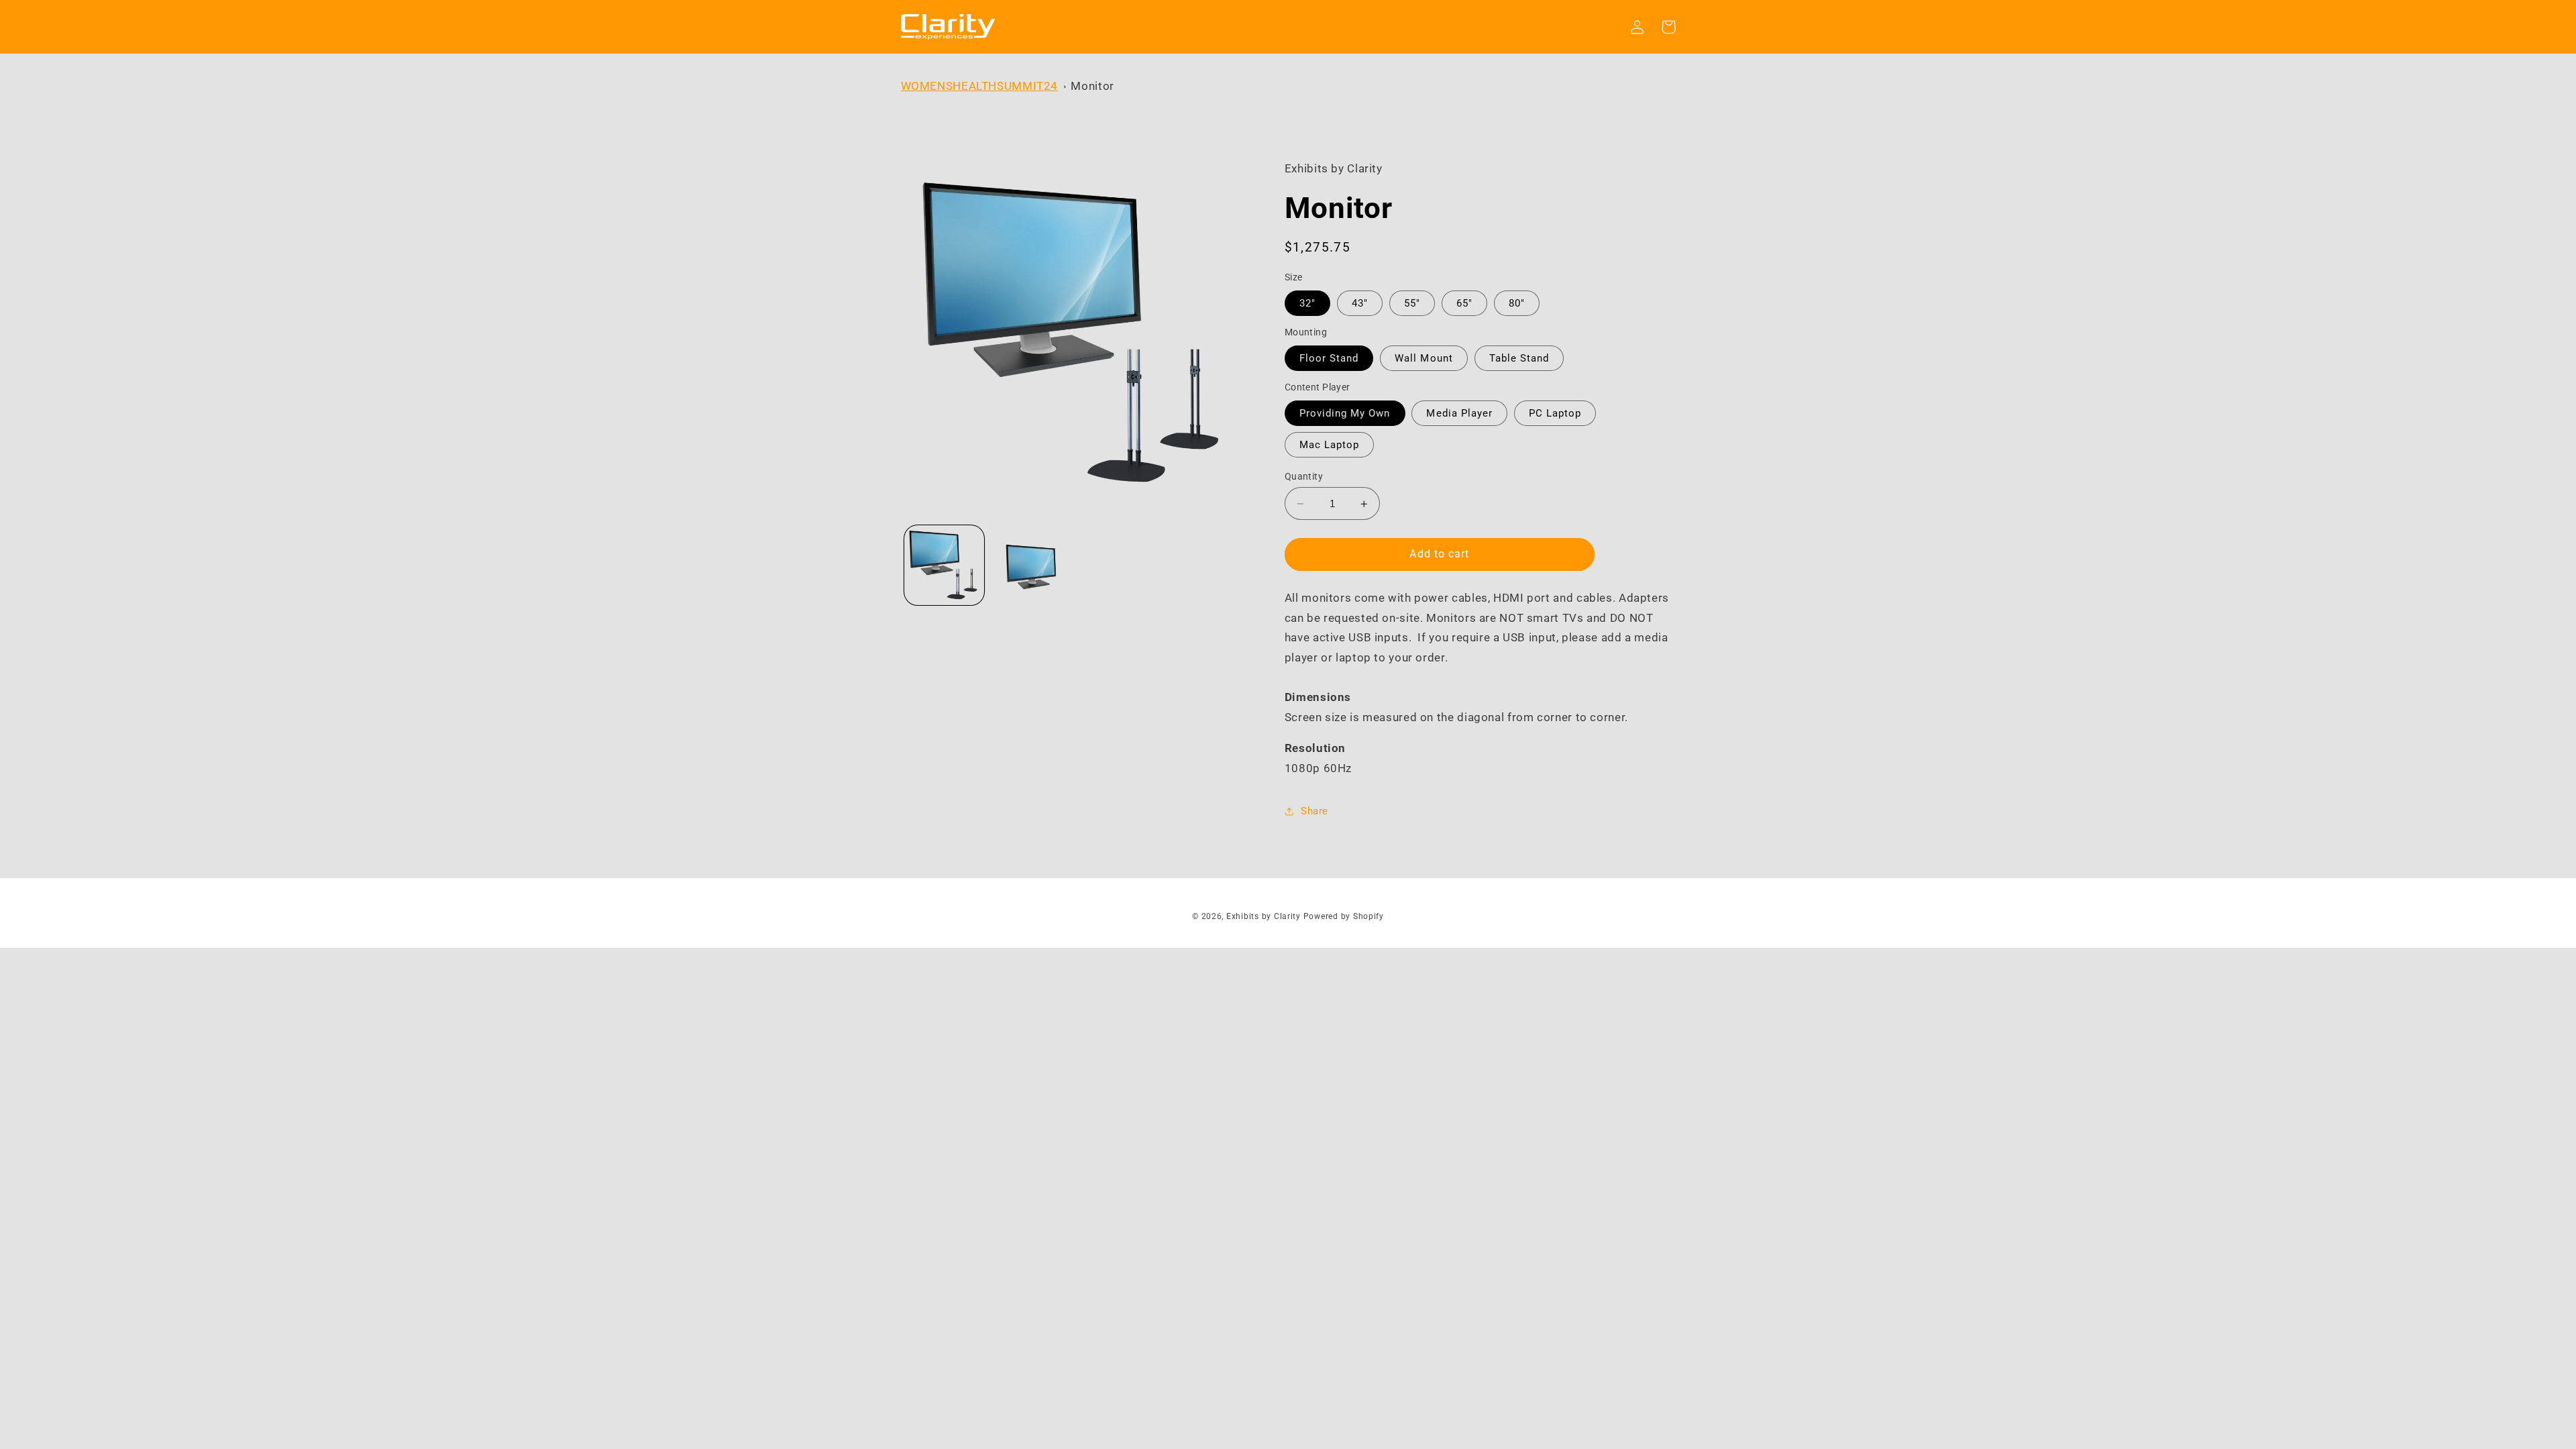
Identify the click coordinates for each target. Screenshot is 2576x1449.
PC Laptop (1555, 413)
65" (1464, 303)
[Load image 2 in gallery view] (1031, 565)
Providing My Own (1345, 413)
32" (1307, 303)
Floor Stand (1329, 358)
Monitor (1092, 86)
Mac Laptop (1330, 445)
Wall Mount (1424, 358)
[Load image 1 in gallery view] (944, 565)
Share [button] (1314, 811)
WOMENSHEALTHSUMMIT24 (980, 86)
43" (1360, 303)
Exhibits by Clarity (1264, 916)
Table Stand (1519, 358)
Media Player (1459, 413)
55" (1412, 303)
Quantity (1304, 476)
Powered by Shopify (1344, 916)
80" (1517, 303)
